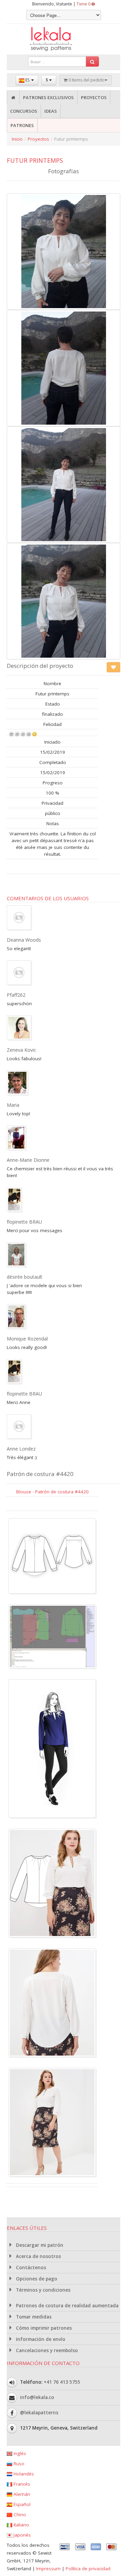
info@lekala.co (37, 2397)
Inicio (17, 139)
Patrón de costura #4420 (40, 1474)
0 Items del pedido (86, 80)
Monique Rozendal (27, 1339)
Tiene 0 (84, 4)
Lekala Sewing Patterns (64, 39)
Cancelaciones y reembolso (46, 2350)
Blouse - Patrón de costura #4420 (52, 1492)
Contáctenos (30, 2268)
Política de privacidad (88, 2569)
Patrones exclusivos (48, 97)
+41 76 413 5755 (62, 2382)
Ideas (51, 111)
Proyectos (94, 97)
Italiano (21, 2525)
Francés (21, 2484)
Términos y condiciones (43, 2290)
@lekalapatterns (39, 2413)
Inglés (19, 2453)
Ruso (18, 2464)
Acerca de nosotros (38, 2256)
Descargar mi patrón (39, 2245)
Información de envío (40, 2339)
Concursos (24, 111)
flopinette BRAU (24, 1222)
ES (27, 80)
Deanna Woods (24, 940)
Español (21, 2504)
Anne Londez (21, 1449)
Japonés (22, 2535)
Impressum (48, 2569)
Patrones (22, 125)
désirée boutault (25, 1277)
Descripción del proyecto (40, 666)
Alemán (21, 2494)
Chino (19, 2515)
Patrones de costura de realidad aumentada (67, 2306)
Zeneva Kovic (22, 1050)
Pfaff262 (16, 995)
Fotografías (63, 171)
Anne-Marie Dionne (28, 1160)
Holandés (23, 2474)
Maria (13, 1105)
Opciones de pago (36, 2279)
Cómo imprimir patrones (43, 2328)
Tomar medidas (33, 2317)
